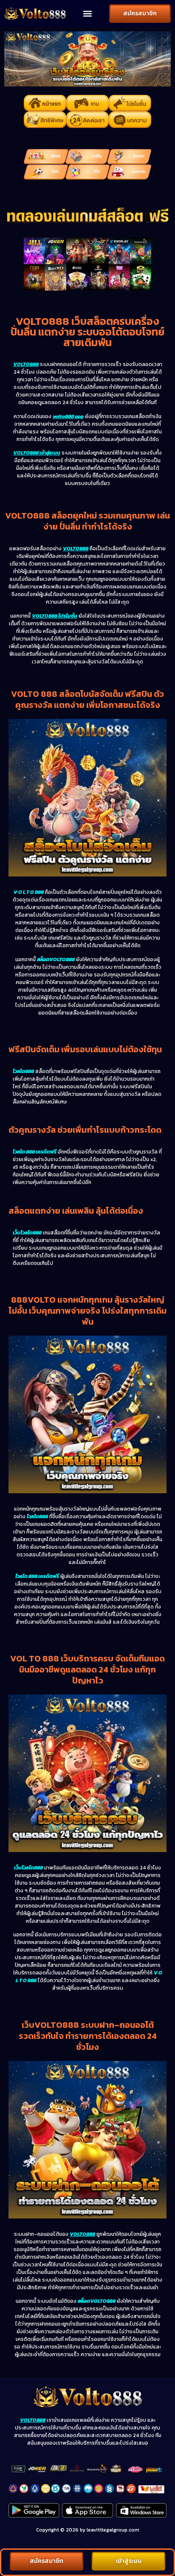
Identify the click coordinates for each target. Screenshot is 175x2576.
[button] (87, 14)
